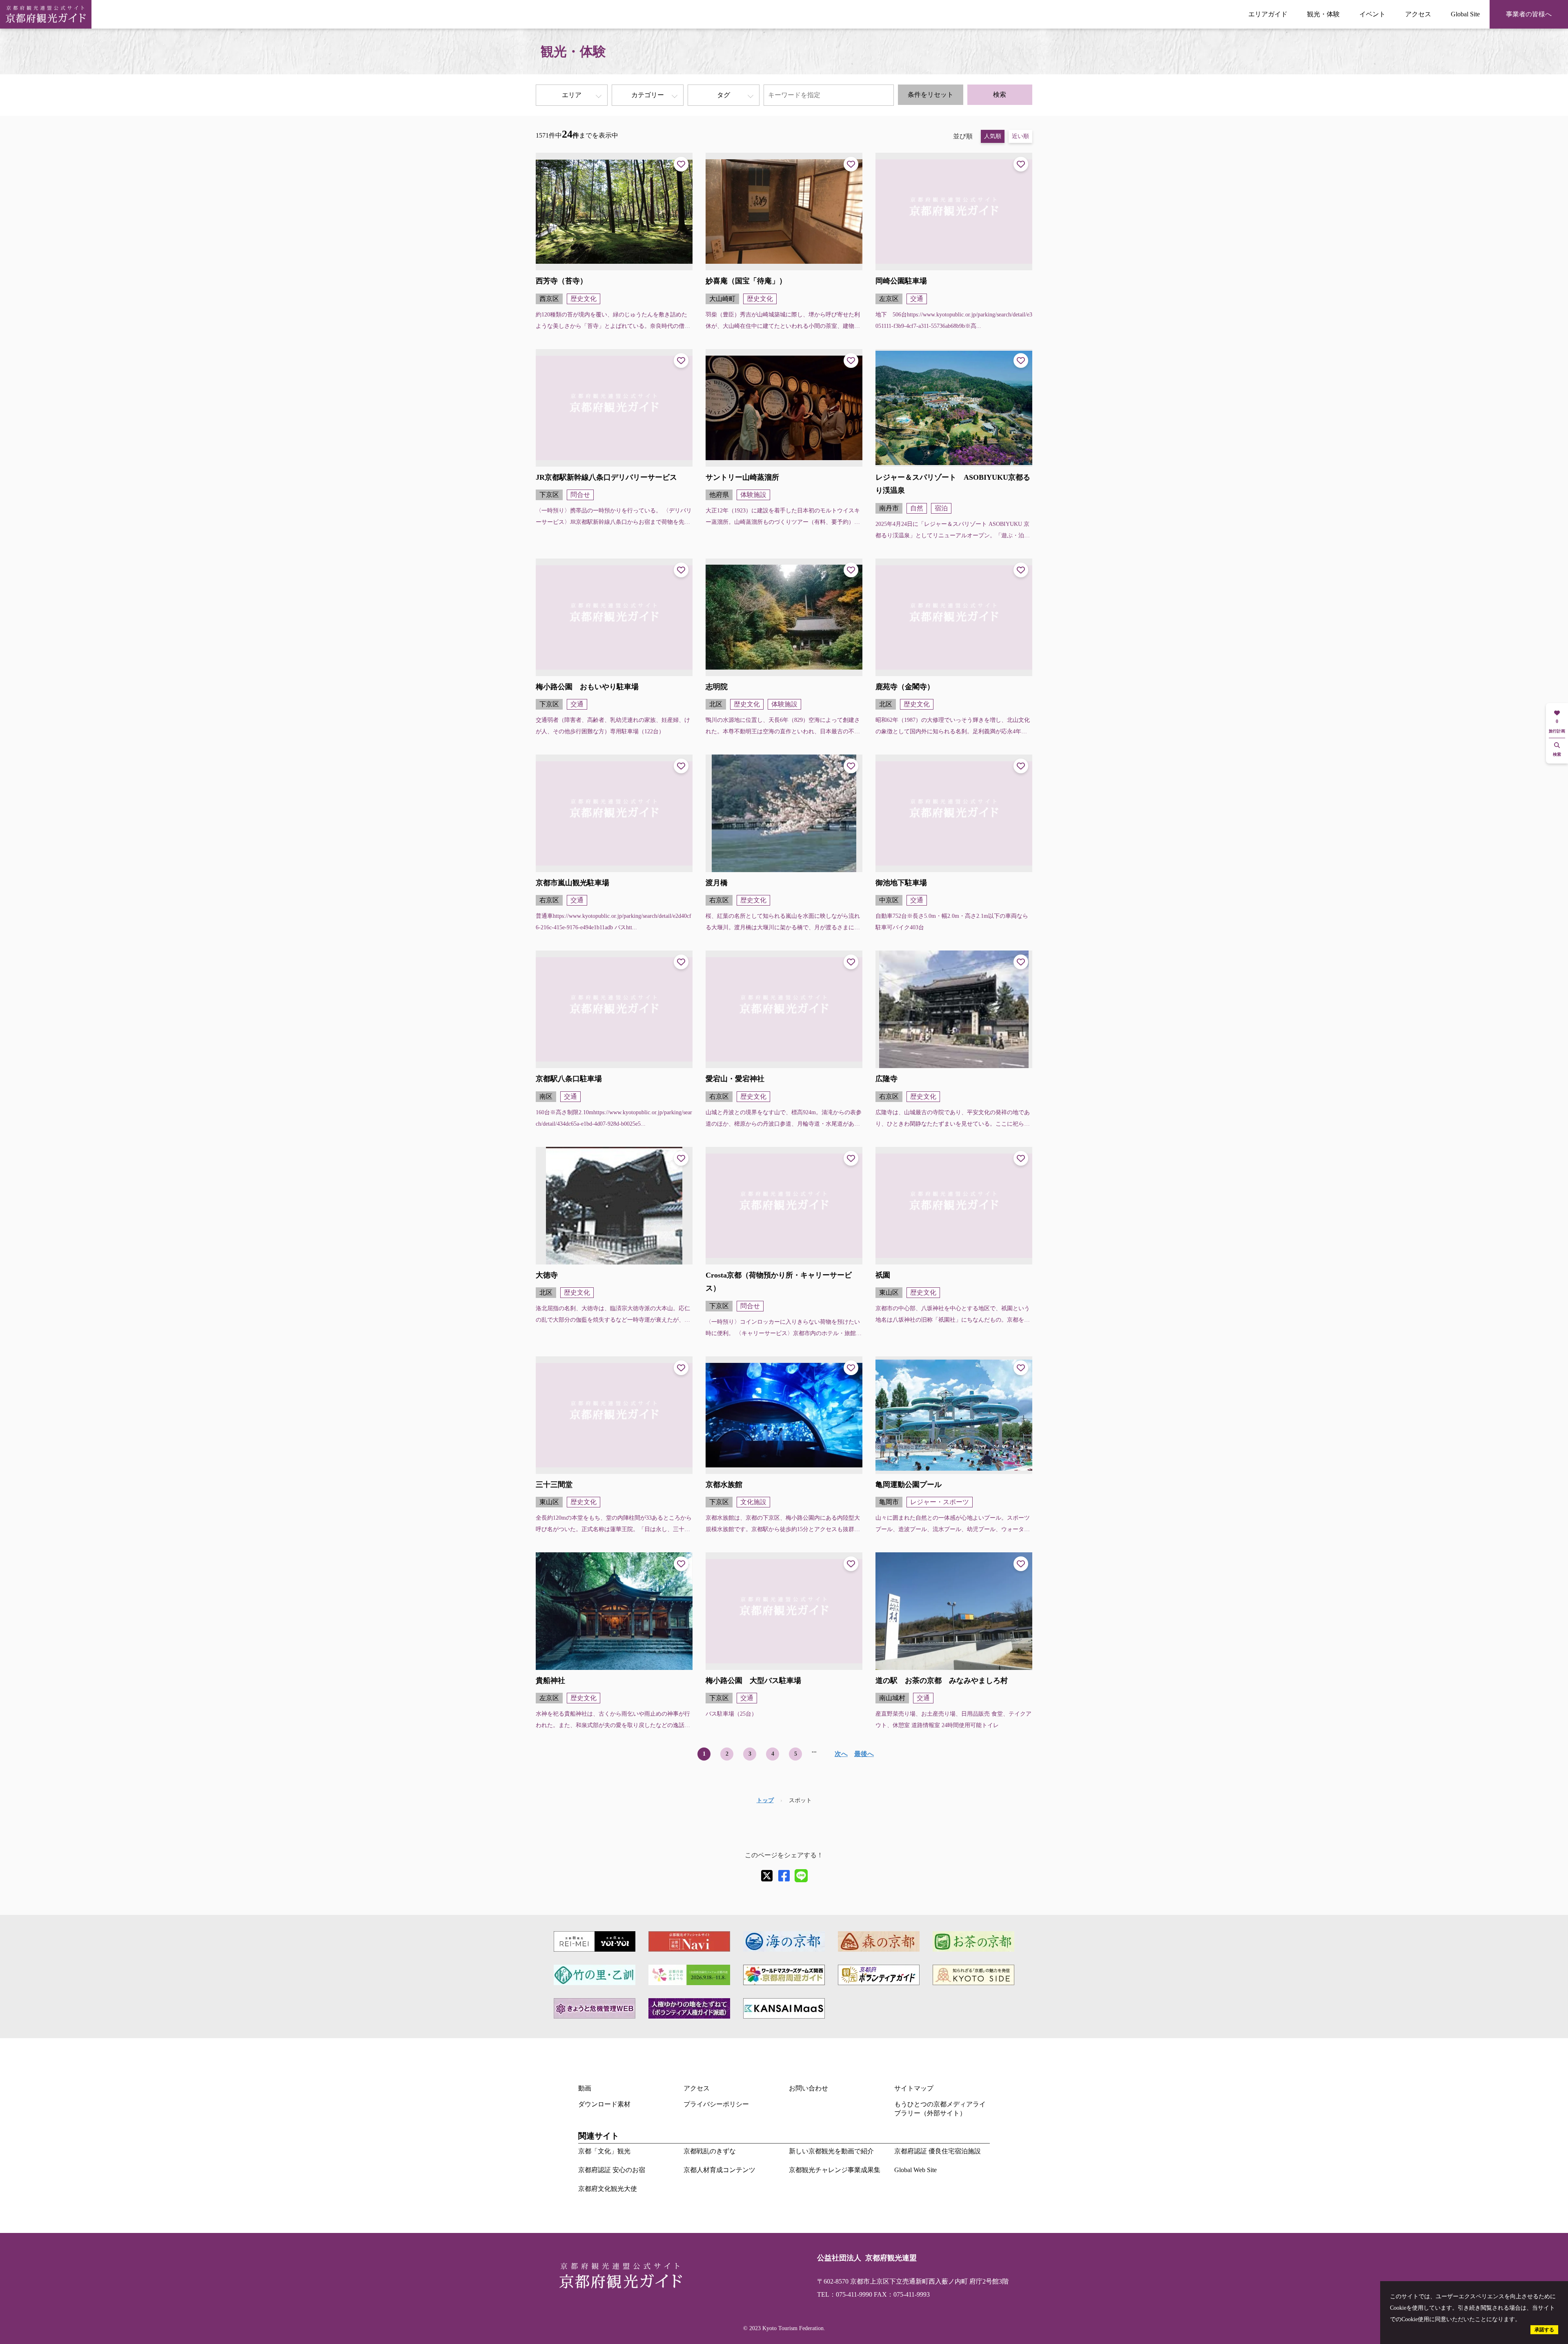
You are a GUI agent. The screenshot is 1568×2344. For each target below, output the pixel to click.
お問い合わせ (808, 2088)
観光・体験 (1323, 14)
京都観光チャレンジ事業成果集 (835, 2170)
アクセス (1418, 14)
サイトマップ (914, 2088)
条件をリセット (931, 95)
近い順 (1020, 136)
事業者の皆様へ (1529, 14)
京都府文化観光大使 (608, 2189)
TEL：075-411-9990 (845, 2294)
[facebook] (784, 1876)
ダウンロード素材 (604, 2104)
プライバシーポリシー (716, 2104)
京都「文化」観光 (604, 2151)
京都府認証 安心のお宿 (612, 2170)
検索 (1000, 95)
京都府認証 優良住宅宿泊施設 (938, 2151)
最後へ (864, 1754)
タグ (724, 95)
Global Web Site (915, 2170)
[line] (801, 1876)
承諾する (1544, 2330)
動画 (585, 2088)
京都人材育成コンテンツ (719, 2170)
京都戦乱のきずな (710, 2151)
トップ (765, 1800)
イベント (1372, 14)
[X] (767, 1876)
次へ (841, 1754)
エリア (572, 95)
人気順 (993, 136)
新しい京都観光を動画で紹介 (831, 2151)
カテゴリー (648, 95)
